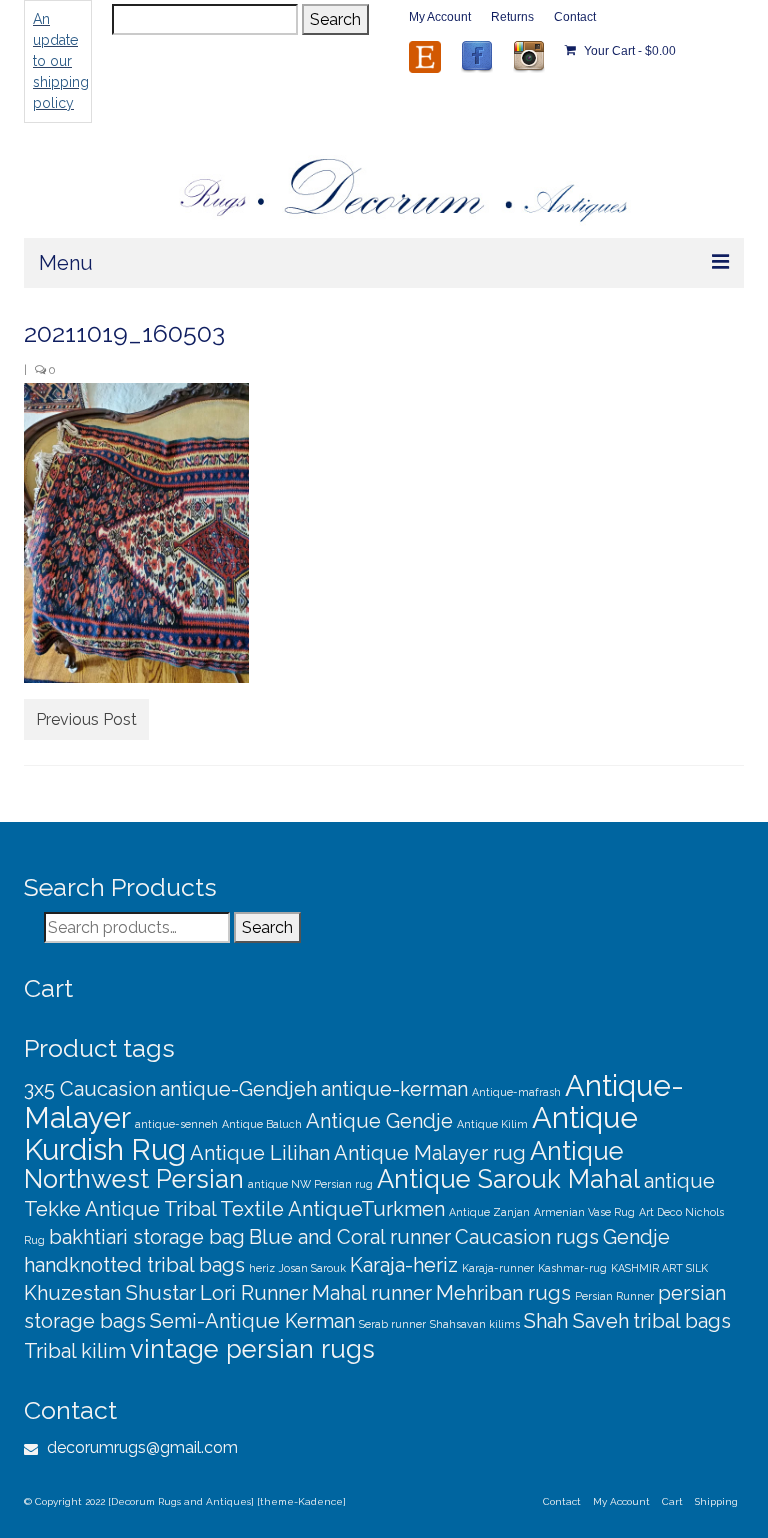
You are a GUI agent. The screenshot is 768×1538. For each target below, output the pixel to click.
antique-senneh (176, 1124)
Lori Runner (254, 1293)
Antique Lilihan (260, 1153)
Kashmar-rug (572, 1268)
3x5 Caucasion (90, 1089)
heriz (262, 1268)
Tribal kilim (75, 1351)
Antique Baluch (262, 1124)
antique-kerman (394, 1089)
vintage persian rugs (252, 1349)
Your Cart (628, 51)
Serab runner (392, 1324)
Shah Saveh (576, 1321)
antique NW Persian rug (310, 1184)
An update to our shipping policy (61, 61)
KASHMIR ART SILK (659, 1268)
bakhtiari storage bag (147, 1237)
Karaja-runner (498, 1268)
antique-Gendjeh (238, 1089)
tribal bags (682, 1321)
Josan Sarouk (312, 1268)
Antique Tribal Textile (184, 1209)
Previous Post (86, 719)
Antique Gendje (379, 1121)
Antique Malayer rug (430, 1153)
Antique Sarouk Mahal (508, 1179)
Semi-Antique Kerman (252, 1321)
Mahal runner (372, 1293)
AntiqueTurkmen (366, 1209)
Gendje (636, 1237)
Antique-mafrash (516, 1092)
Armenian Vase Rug (584, 1212)
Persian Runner (614, 1296)
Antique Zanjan (489, 1212)
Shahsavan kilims (475, 1324)
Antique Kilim (492, 1124)
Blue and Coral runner (350, 1237)
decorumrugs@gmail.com (140, 1447)
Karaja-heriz (404, 1265)
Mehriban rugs (503, 1293)
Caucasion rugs (527, 1237)
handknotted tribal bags (134, 1265)
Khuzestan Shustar (110, 1293)
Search (335, 19)
